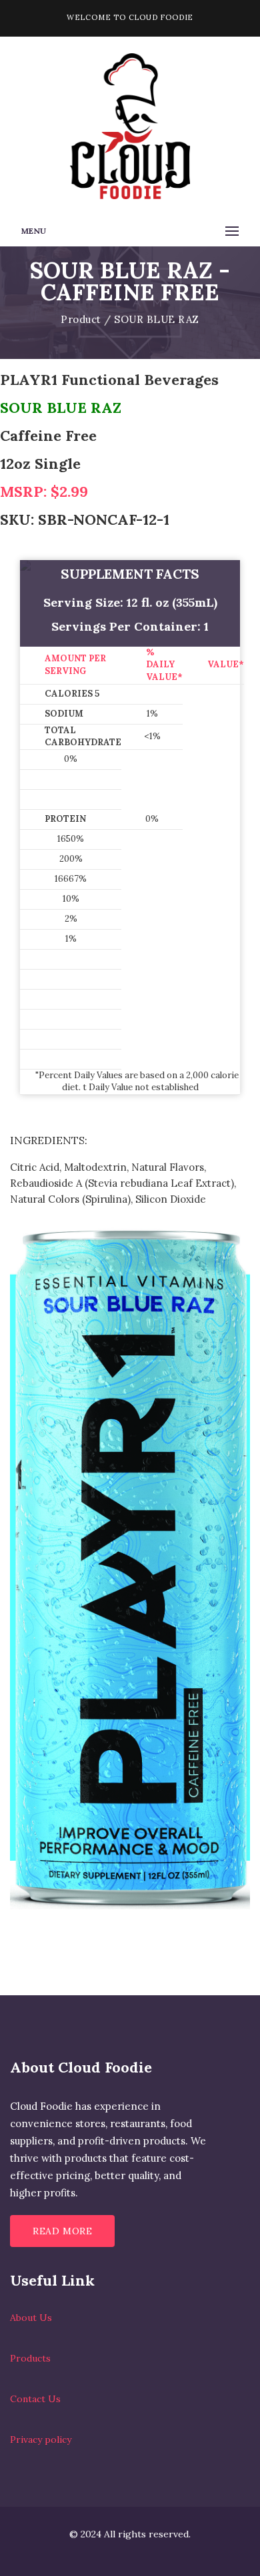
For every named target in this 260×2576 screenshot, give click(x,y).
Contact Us (35, 2399)
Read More (62, 2231)
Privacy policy (41, 2439)
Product (81, 319)
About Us (31, 2318)
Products (30, 2358)
